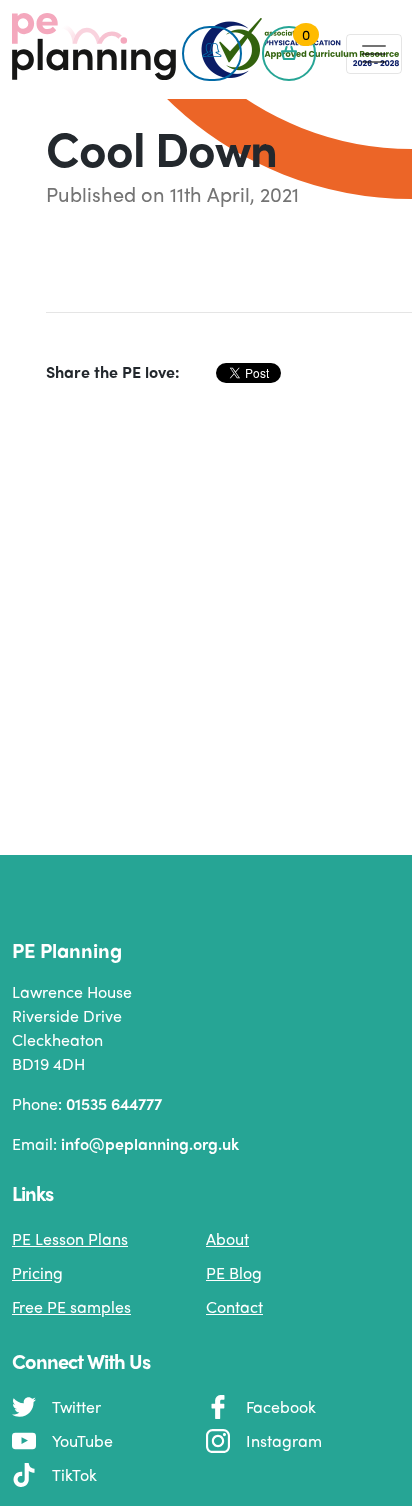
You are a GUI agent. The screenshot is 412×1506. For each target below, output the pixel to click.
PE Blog (234, 1272)
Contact (234, 1306)
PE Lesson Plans (70, 1238)
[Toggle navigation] (374, 54)
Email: (125, 1143)
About (227, 1238)
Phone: (87, 1103)
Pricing (37, 1272)
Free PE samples (71, 1306)
